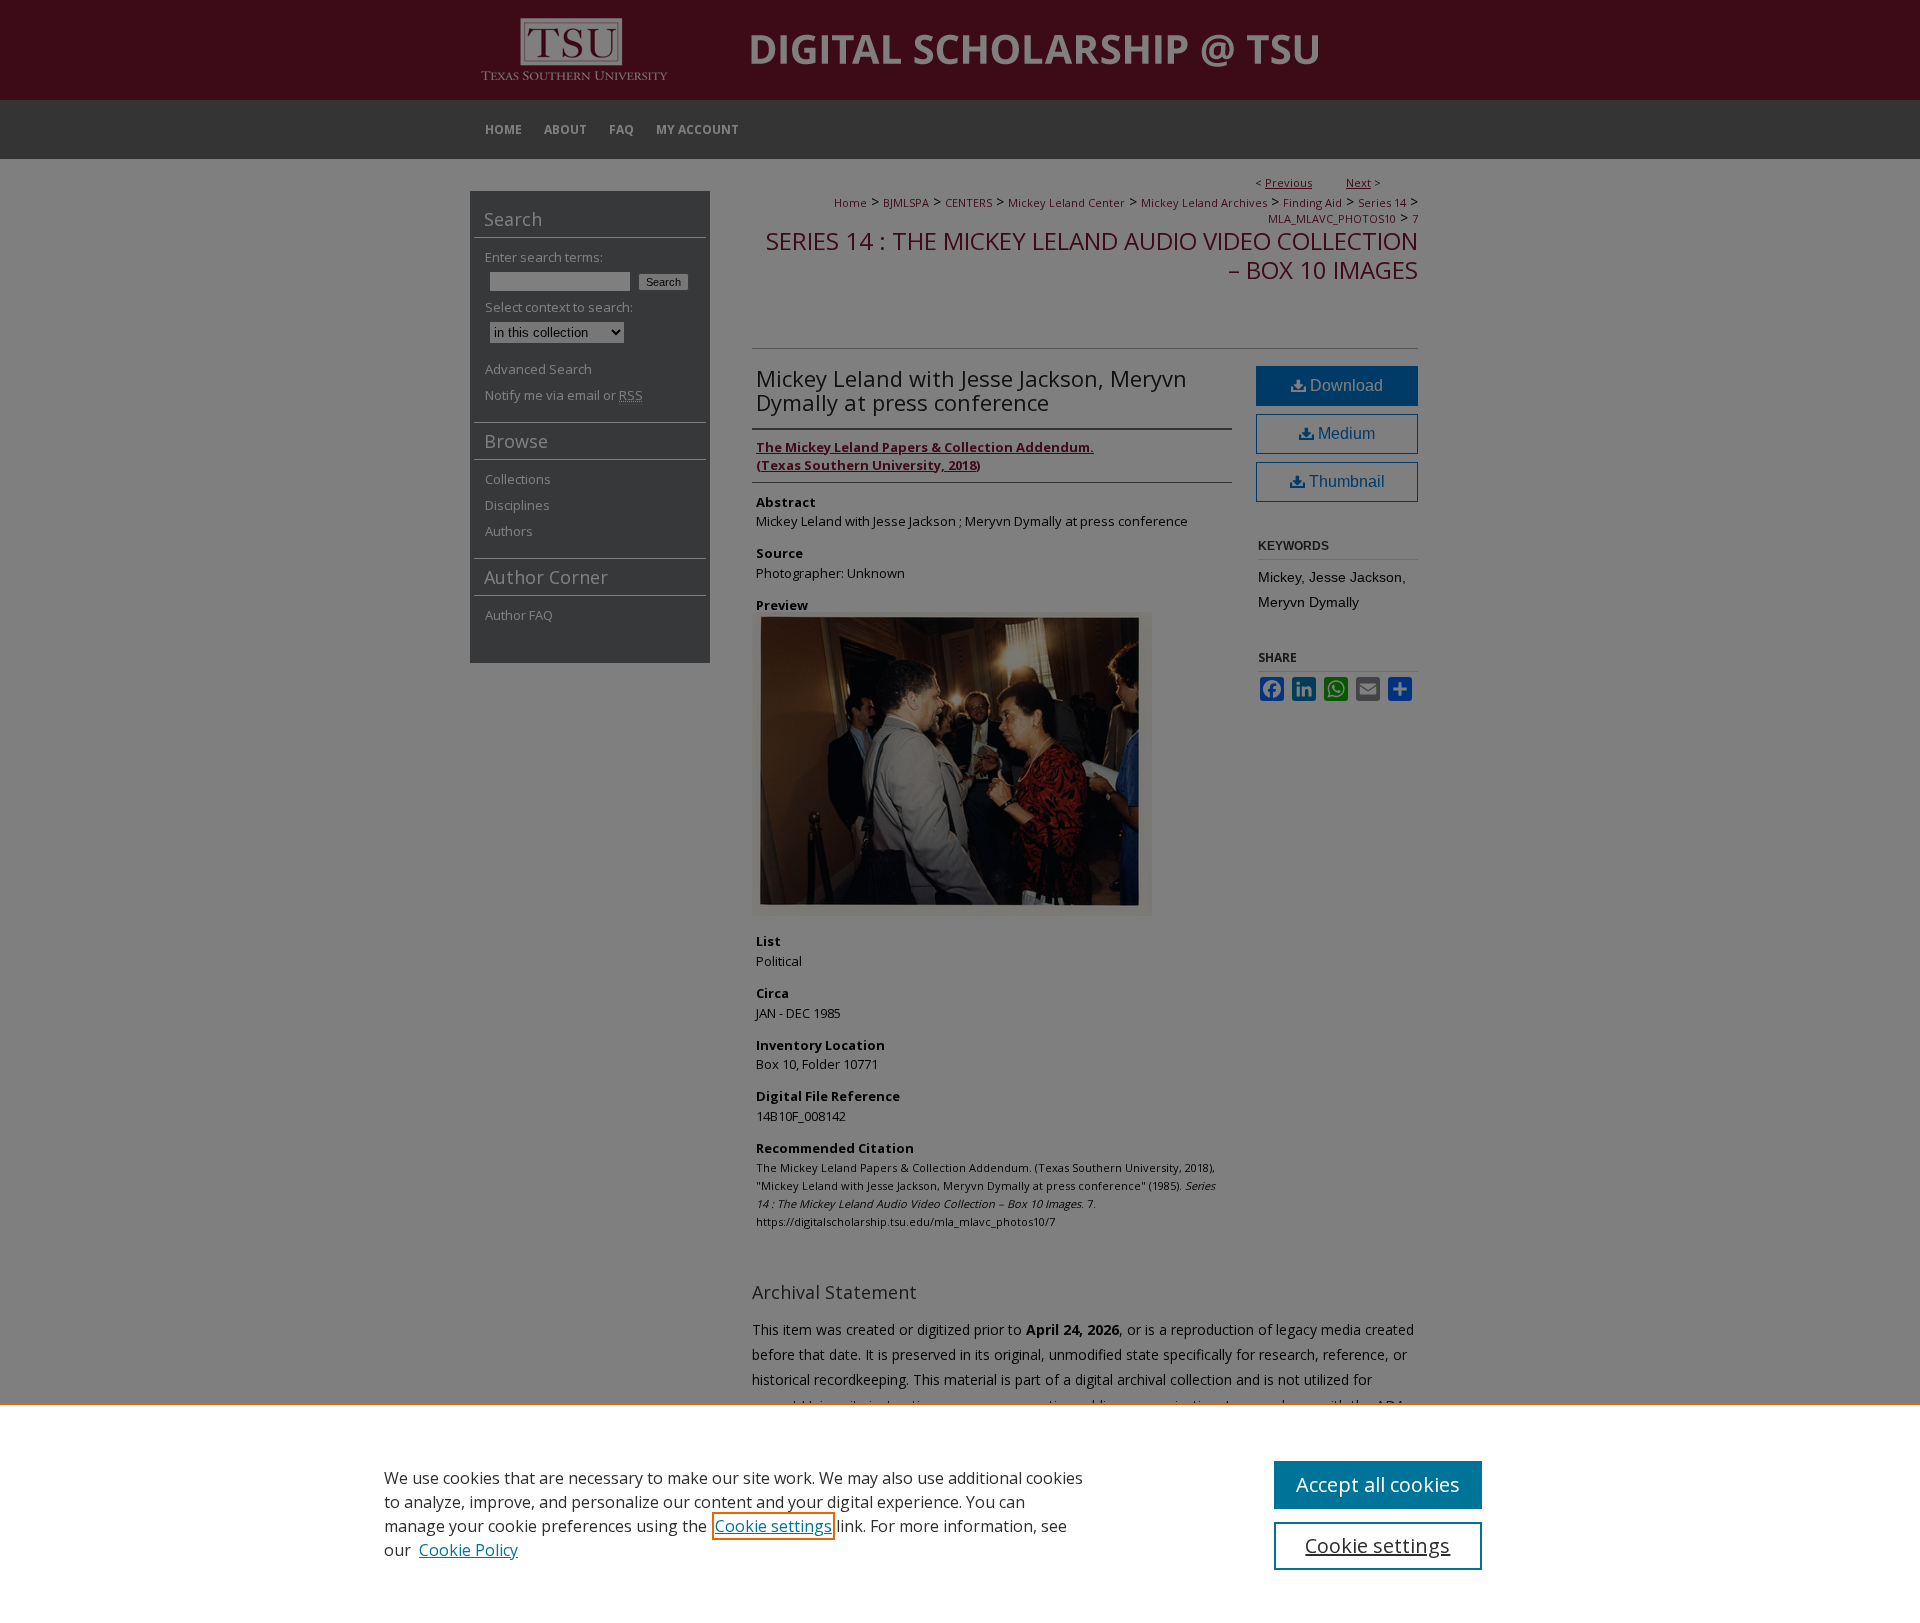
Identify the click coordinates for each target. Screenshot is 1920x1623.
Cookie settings (773, 1526)
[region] (960, 1513)
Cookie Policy (468, 1550)
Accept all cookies (1378, 1484)
